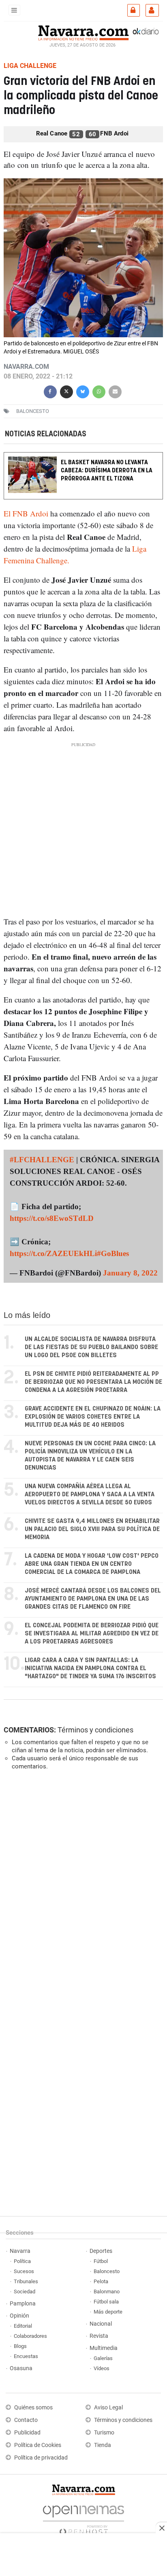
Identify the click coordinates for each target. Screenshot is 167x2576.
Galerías (103, 2358)
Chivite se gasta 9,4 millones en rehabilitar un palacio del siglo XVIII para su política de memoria (92, 1529)
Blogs (20, 2346)
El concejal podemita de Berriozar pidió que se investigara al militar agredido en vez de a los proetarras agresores (92, 1634)
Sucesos (24, 2271)
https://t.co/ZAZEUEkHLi (53, 1253)
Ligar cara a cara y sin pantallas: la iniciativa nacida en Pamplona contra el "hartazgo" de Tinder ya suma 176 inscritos (90, 1668)
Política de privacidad (41, 2458)
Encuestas (26, 2356)
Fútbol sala (106, 2302)
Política (22, 2261)
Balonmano (107, 2292)
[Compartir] (50, 391)
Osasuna (21, 2368)
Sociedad (25, 2292)
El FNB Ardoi (27, 513)
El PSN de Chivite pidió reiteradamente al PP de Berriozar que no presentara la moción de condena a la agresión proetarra (93, 1382)
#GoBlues (113, 1253)
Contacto (26, 2420)
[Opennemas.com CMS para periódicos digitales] (83, 2518)
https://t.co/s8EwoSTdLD (52, 1218)
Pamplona (23, 2304)
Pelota (101, 2281)
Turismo (104, 2433)
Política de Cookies (38, 2445)
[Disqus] (82, 1888)
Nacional (101, 2324)
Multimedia (104, 2348)
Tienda (103, 2445)
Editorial (23, 2326)
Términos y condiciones (95, 1730)
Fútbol (101, 2261)
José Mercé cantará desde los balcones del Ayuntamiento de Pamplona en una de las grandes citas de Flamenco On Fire (93, 1599)
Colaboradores (30, 2336)
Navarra (20, 2251)
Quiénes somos (33, 2408)
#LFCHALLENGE (42, 1160)
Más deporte (108, 2312)
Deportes (101, 2251)
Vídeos (102, 2368)
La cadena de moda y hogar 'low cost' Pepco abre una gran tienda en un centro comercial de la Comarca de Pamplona (92, 1564)
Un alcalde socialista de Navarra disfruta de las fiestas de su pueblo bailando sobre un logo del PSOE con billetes (91, 1347)
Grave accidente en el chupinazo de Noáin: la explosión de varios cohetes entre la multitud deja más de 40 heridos (93, 1417)
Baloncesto (107, 2271)
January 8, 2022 (130, 1273)
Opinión (19, 2316)
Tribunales (26, 2281)
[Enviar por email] (115, 391)
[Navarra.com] (83, 32)
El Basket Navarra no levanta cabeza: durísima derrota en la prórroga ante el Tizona (107, 471)
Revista (99, 2336)
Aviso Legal (108, 2408)
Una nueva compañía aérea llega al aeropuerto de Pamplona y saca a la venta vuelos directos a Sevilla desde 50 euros (90, 1494)
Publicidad (27, 2433)
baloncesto (33, 411)
